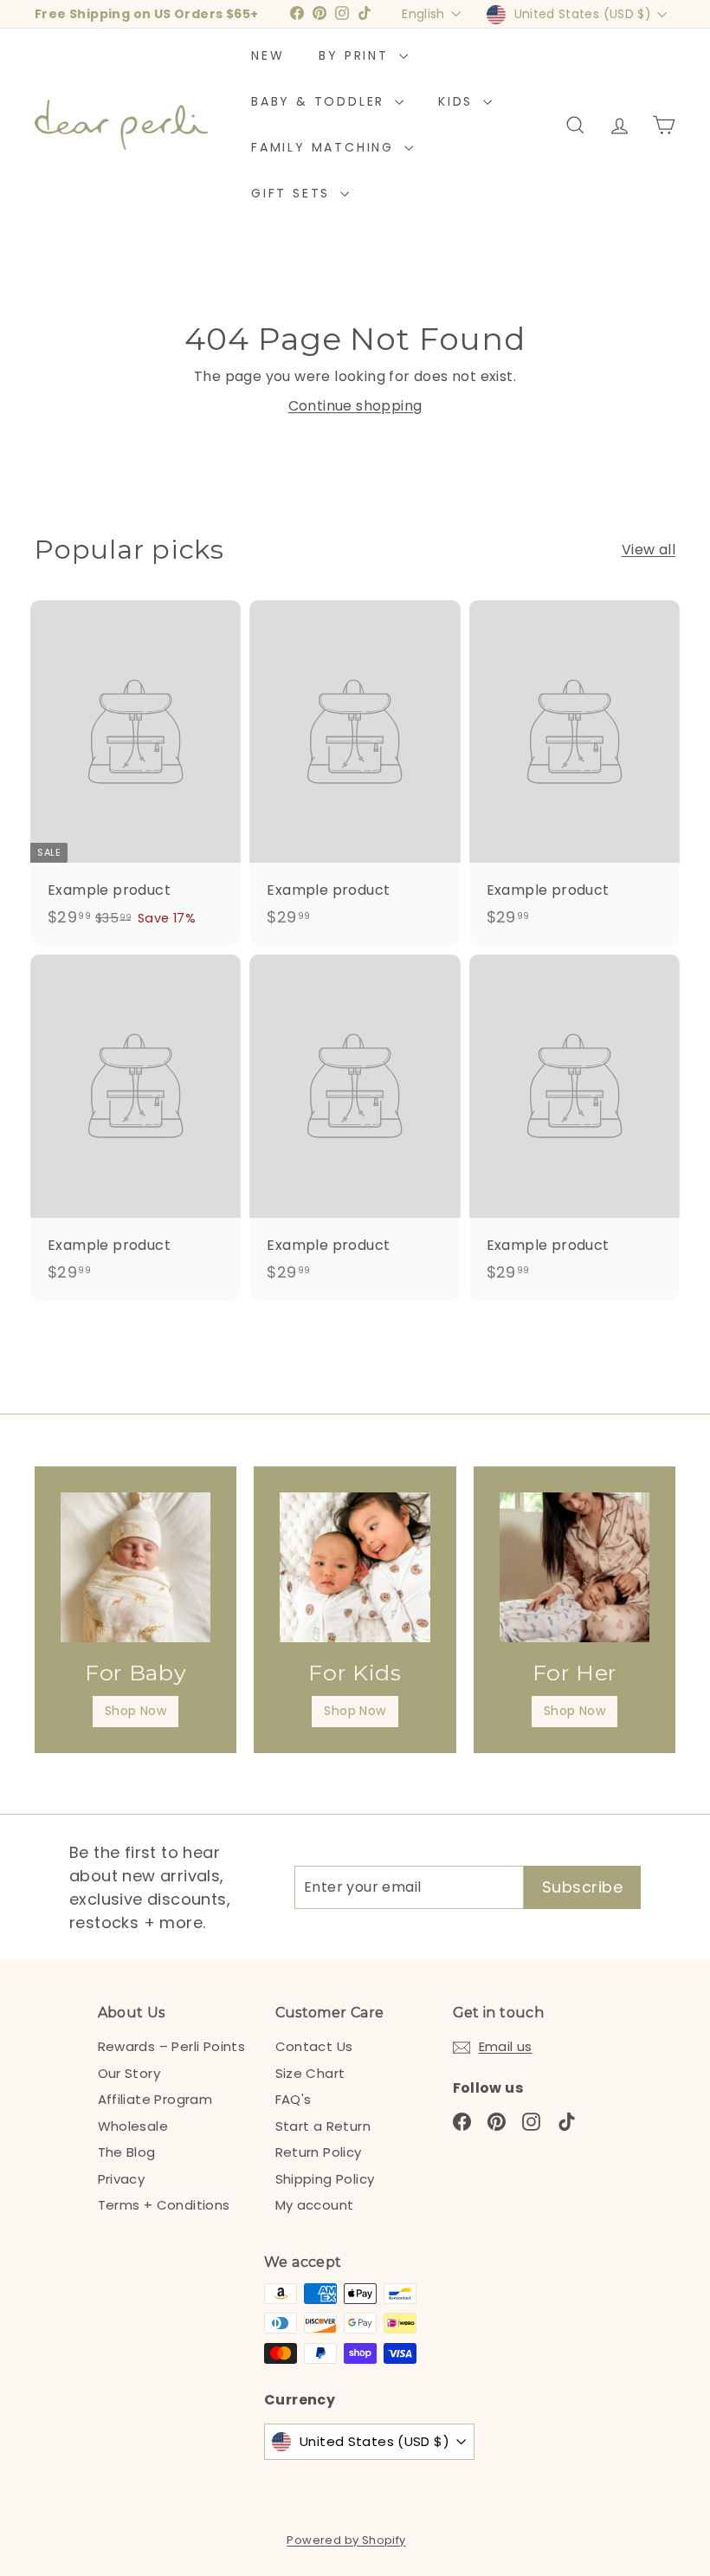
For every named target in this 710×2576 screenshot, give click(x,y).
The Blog (127, 2152)
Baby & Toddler (321, 101)
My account (315, 2205)
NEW (268, 55)
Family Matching (326, 147)
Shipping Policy (325, 2179)
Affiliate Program (155, 2099)
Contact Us (314, 2046)
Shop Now (136, 1711)
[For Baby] (136, 1567)
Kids (458, 101)
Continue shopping (355, 406)
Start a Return (323, 2126)
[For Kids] (355, 1567)
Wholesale (133, 2126)
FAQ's (294, 2099)
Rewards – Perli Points (172, 2046)
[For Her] (574, 1567)
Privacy (122, 2179)
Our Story (129, 2073)
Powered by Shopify (346, 2540)
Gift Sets (294, 193)
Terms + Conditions (164, 2205)
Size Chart (310, 2073)
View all (649, 550)
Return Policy (319, 2152)
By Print (356, 55)
